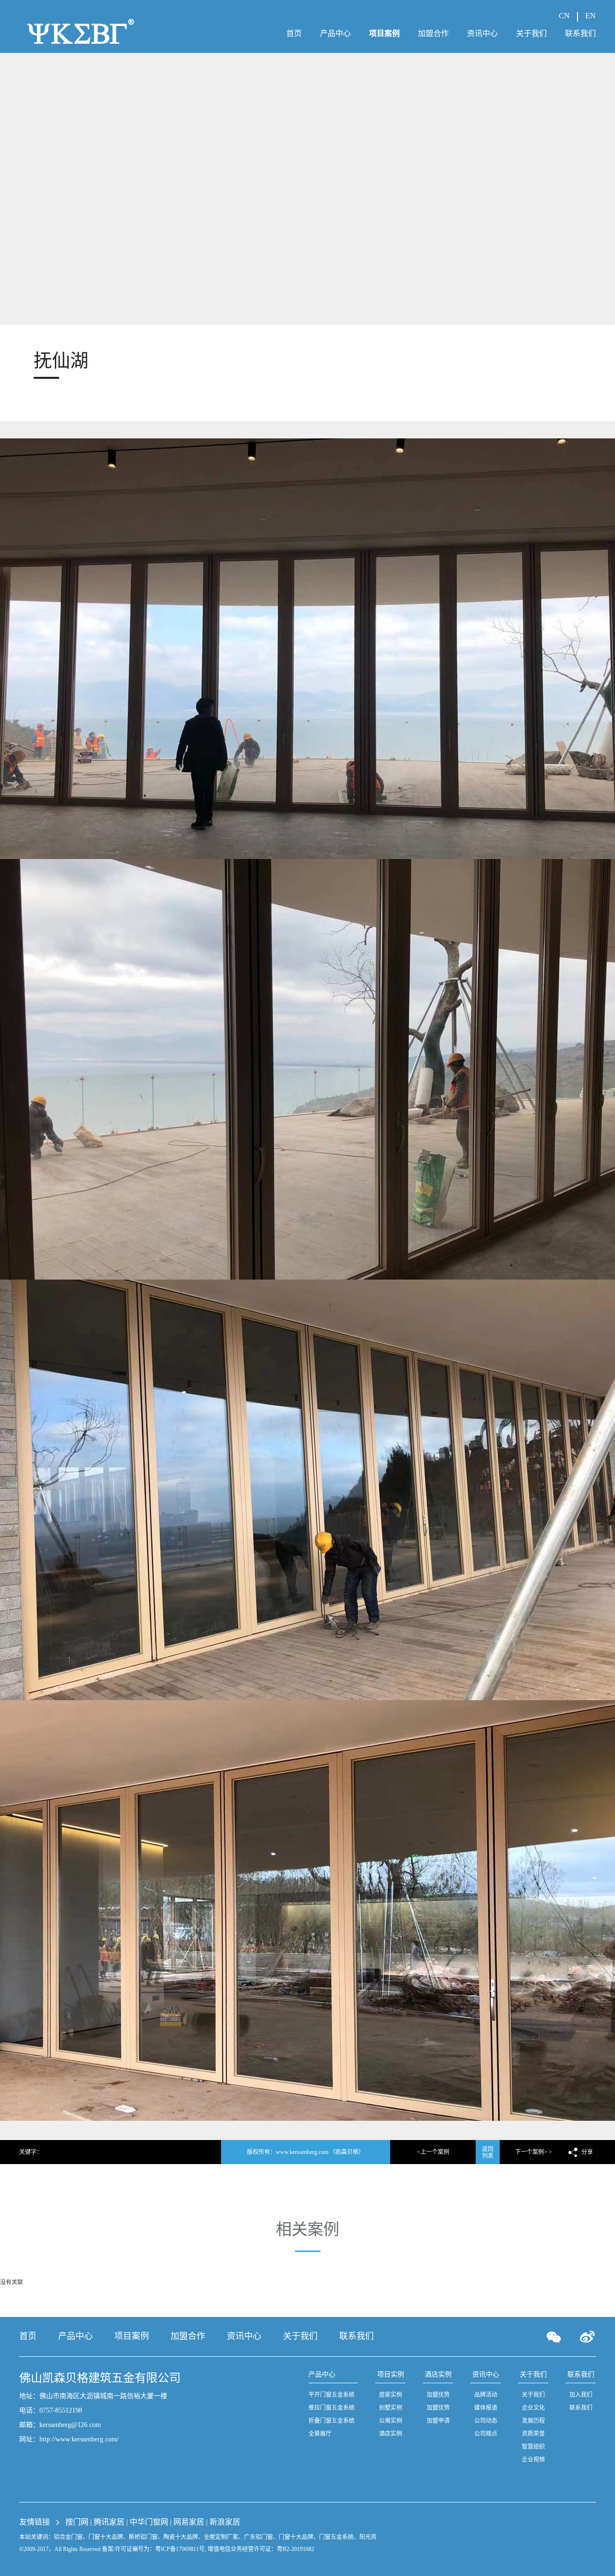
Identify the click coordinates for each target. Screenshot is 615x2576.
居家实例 (391, 2395)
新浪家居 (225, 2522)
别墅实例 (391, 2408)
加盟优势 (438, 2395)
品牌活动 (486, 2395)
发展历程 (533, 2421)
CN (564, 16)
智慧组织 (533, 2447)
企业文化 (533, 2408)
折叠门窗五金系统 (332, 2421)
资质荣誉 (533, 2434)
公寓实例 (391, 2421)
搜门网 (78, 2522)
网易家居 (190, 2522)
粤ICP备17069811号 (180, 2549)
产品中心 (75, 2336)
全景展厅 (320, 2434)
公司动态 (486, 2421)
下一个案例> (531, 2152)
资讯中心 (244, 2336)
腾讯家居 (110, 2522)
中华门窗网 (150, 2522)
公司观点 (486, 2434)
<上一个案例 (433, 2152)
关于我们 (300, 2336)
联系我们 (357, 2336)
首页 (28, 2336)
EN (590, 16)
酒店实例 (391, 2434)
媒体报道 (486, 2408)
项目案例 (132, 2336)
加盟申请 (438, 2421)
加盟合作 (188, 2336)
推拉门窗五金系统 (332, 2408)
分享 (587, 2152)
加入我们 (581, 2395)
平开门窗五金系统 (332, 2395)
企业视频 (533, 2460)
